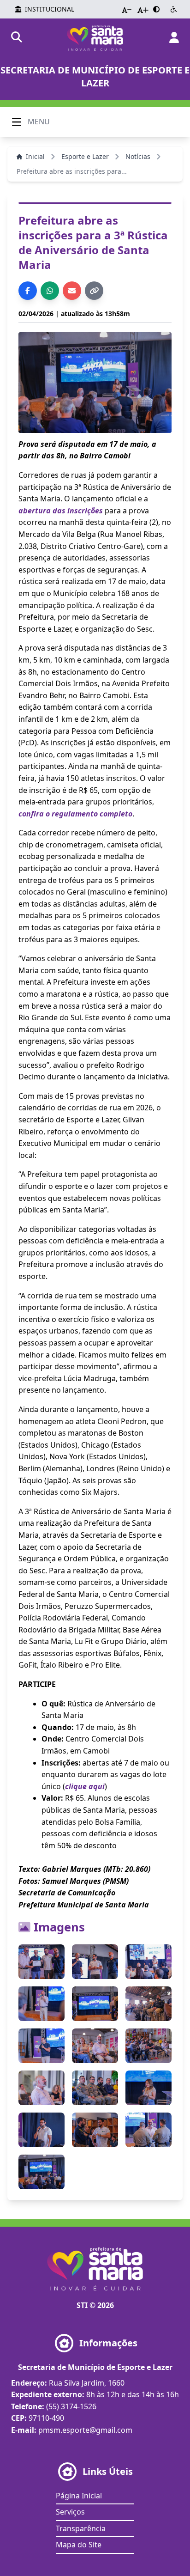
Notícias (138, 156)
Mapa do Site (79, 2545)
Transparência (81, 2528)
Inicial (35, 156)
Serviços (70, 2512)
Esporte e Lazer (85, 156)
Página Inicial (79, 2496)
